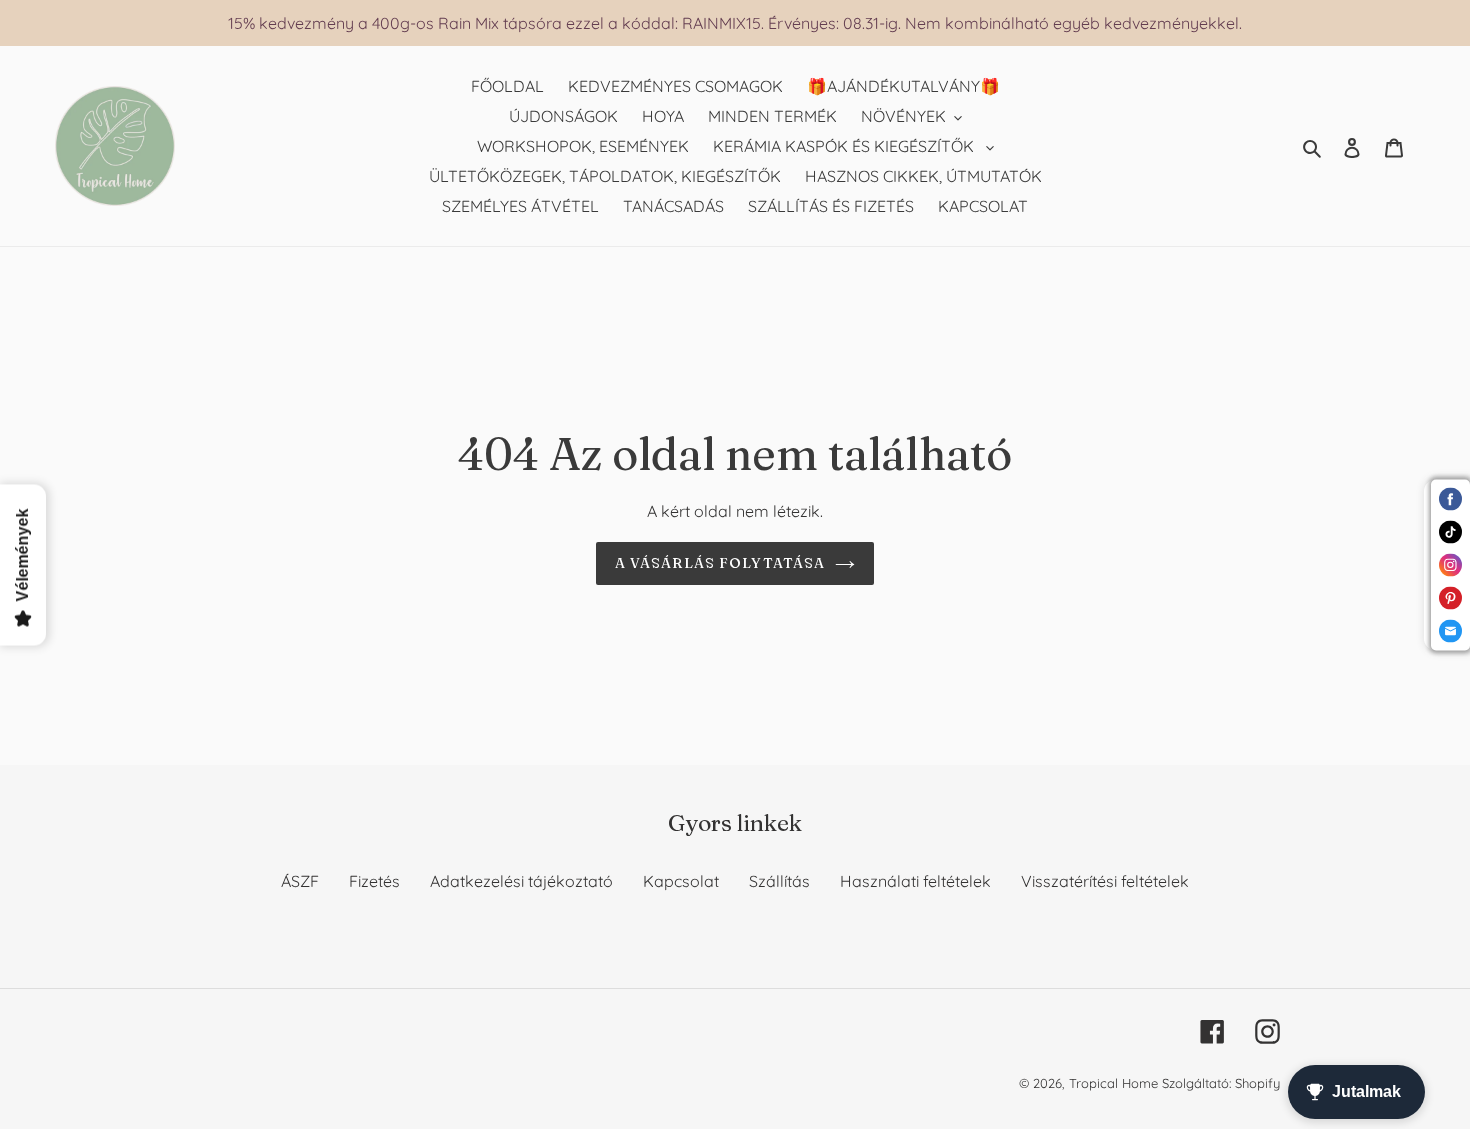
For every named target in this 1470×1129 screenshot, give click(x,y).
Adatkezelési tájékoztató (521, 881)
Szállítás (779, 881)
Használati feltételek (915, 881)
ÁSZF (300, 881)
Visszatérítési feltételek (1105, 881)
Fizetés (374, 881)
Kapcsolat (681, 881)
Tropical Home (1115, 1083)
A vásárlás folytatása (720, 563)
